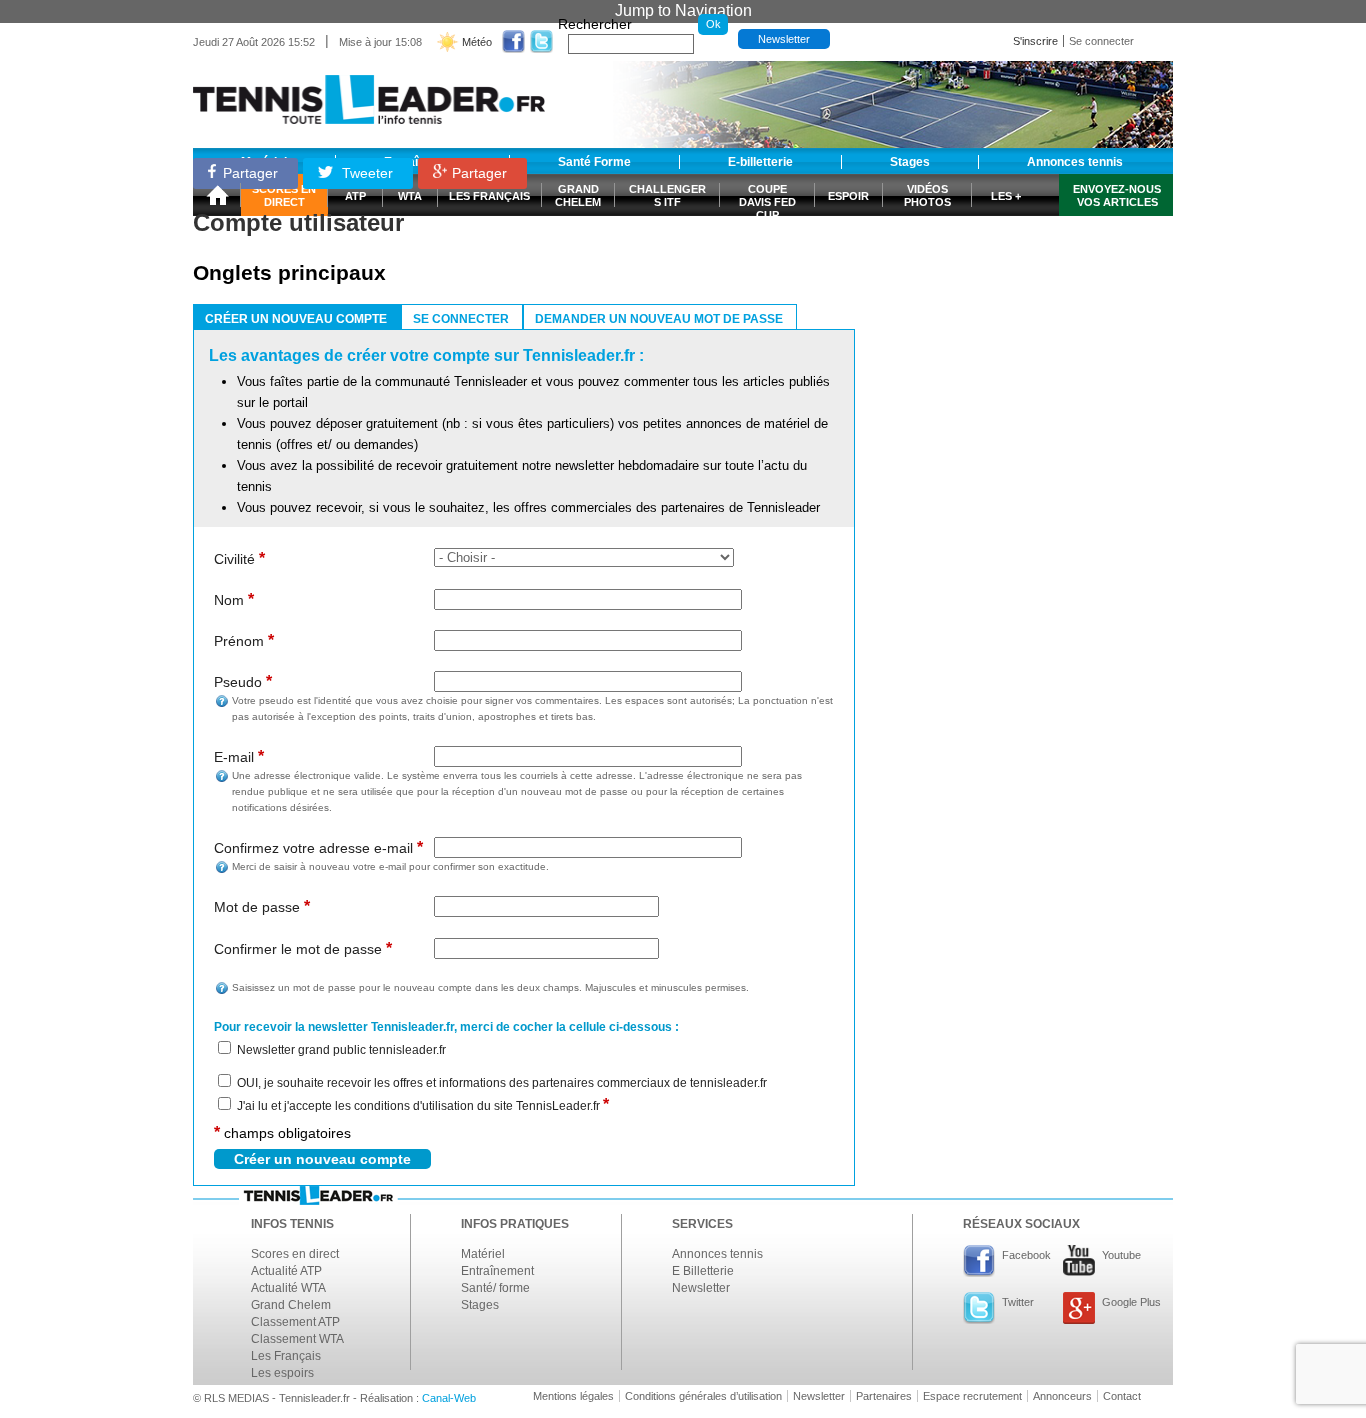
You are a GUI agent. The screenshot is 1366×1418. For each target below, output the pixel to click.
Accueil (217, 195)
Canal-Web (449, 1398)
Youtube (1121, 1255)
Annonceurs (1062, 1396)
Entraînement (497, 1271)
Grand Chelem (291, 1305)
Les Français (286, 1356)
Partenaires (884, 1396)
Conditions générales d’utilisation (703, 1396)
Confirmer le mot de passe (303, 948)
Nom (234, 599)
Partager (250, 173)
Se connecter (1101, 41)
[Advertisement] (1023, 273)
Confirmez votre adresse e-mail (318, 847)
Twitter (1018, 1302)
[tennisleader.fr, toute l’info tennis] (369, 92)
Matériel (483, 1254)
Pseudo (243, 681)
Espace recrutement (972, 1396)
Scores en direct (295, 1254)
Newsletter (784, 39)
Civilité (239, 558)
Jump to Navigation (683, 10)
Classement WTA (297, 1339)
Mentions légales (573, 1396)
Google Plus (1131, 1302)
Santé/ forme (495, 1288)
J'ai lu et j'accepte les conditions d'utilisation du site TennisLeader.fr (423, 1106)
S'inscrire (1035, 41)
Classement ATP (295, 1322)
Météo (477, 42)
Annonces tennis (717, 1254)
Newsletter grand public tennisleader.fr (341, 1050)
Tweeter (365, 173)
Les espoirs (282, 1373)
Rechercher (595, 24)
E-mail (239, 756)
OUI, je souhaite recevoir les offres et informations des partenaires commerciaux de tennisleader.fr (502, 1083)
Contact (1122, 1396)
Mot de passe (262, 906)
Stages (480, 1305)
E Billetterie (703, 1271)
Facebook (1026, 1255)
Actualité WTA (288, 1288)
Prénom (244, 640)
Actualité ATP (286, 1271)
